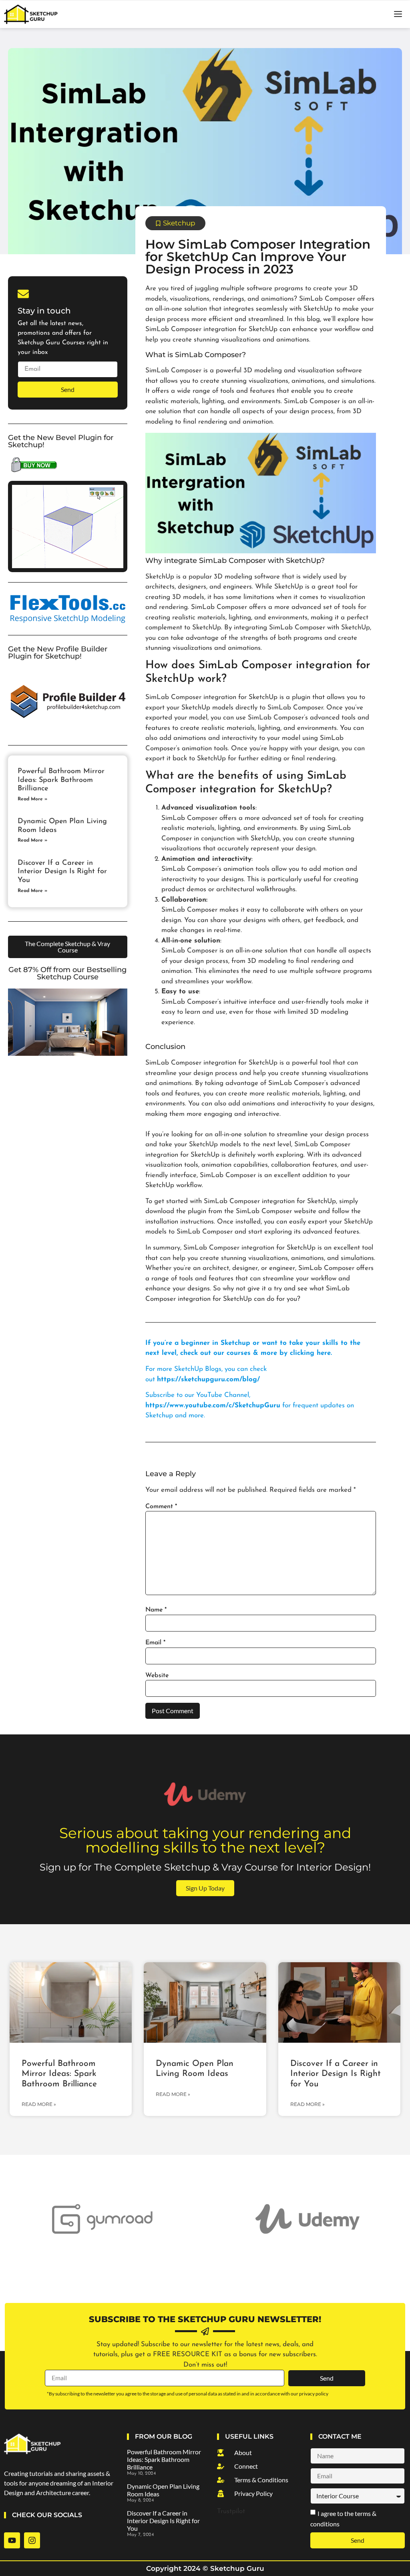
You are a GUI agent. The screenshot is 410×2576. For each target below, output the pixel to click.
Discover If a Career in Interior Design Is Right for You (62, 872)
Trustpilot (231, 2511)
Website (157, 1676)
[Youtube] (12, 2540)
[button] (398, 14)
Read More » (32, 799)
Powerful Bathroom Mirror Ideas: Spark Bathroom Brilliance (61, 780)
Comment (161, 1507)
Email (155, 1643)
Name (156, 1610)
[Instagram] (32, 2540)
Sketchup (179, 223)
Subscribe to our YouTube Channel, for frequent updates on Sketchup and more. (250, 1405)
